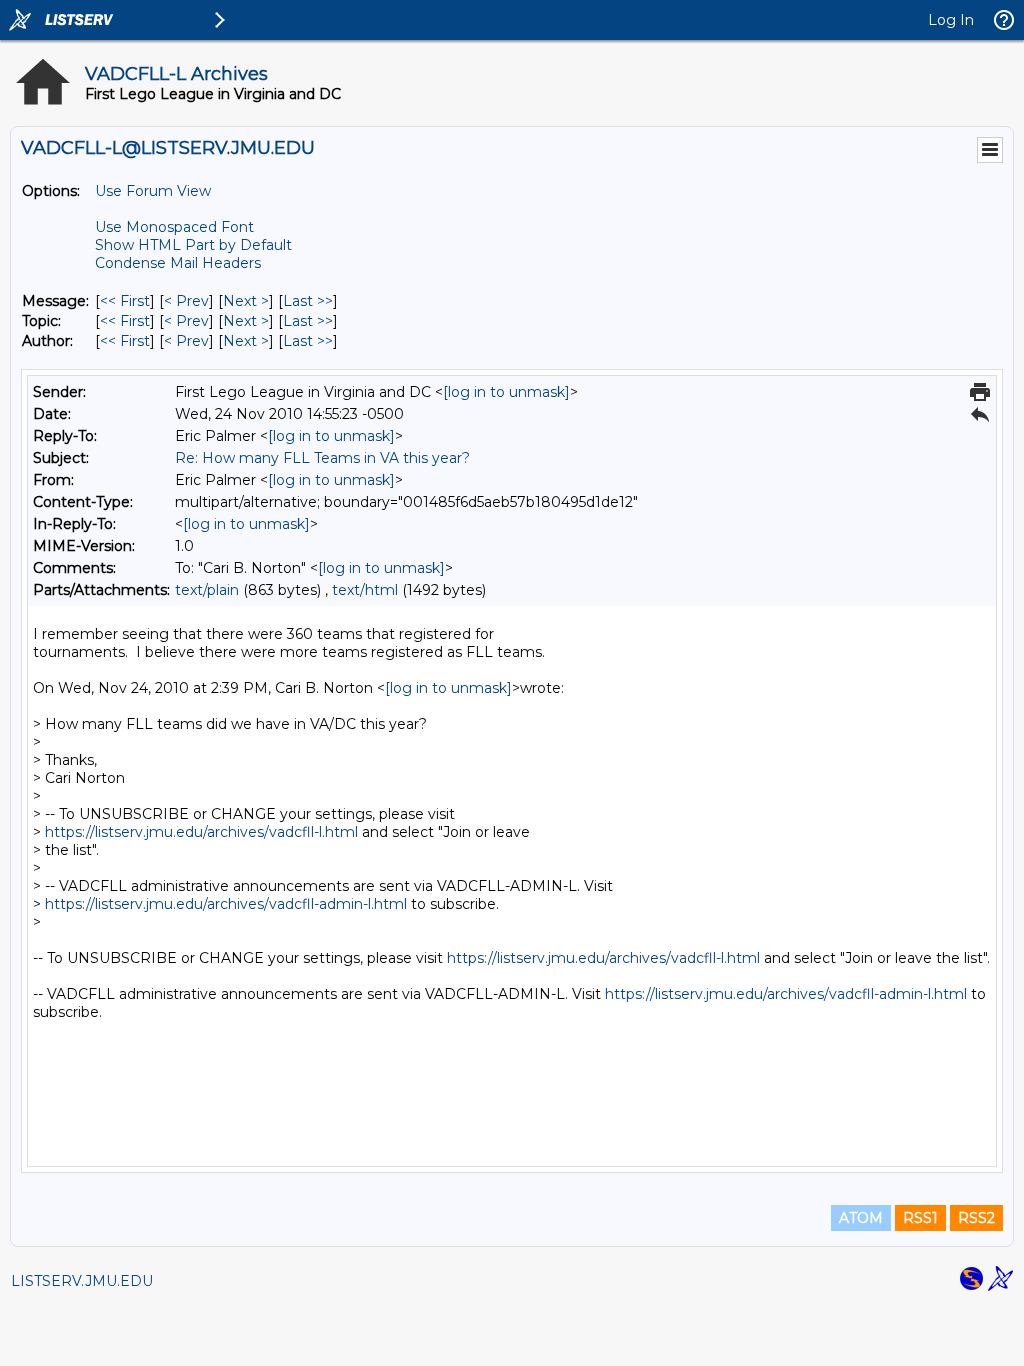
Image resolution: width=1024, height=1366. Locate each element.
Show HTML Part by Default (193, 245)
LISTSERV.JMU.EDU (82, 1281)
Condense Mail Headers (178, 263)
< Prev (186, 301)
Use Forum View (153, 191)
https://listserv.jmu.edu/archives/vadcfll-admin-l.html (226, 904)
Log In (951, 20)
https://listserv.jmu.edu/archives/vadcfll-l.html (201, 832)
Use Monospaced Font (174, 227)
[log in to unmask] (506, 392)
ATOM (861, 1218)
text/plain (207, 590)
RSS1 (920, 1218)
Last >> (308, 301)
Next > (246, 301)
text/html (365, 590)
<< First (125, 301)
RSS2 (976, 1218)
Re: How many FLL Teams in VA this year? (322, 458)
